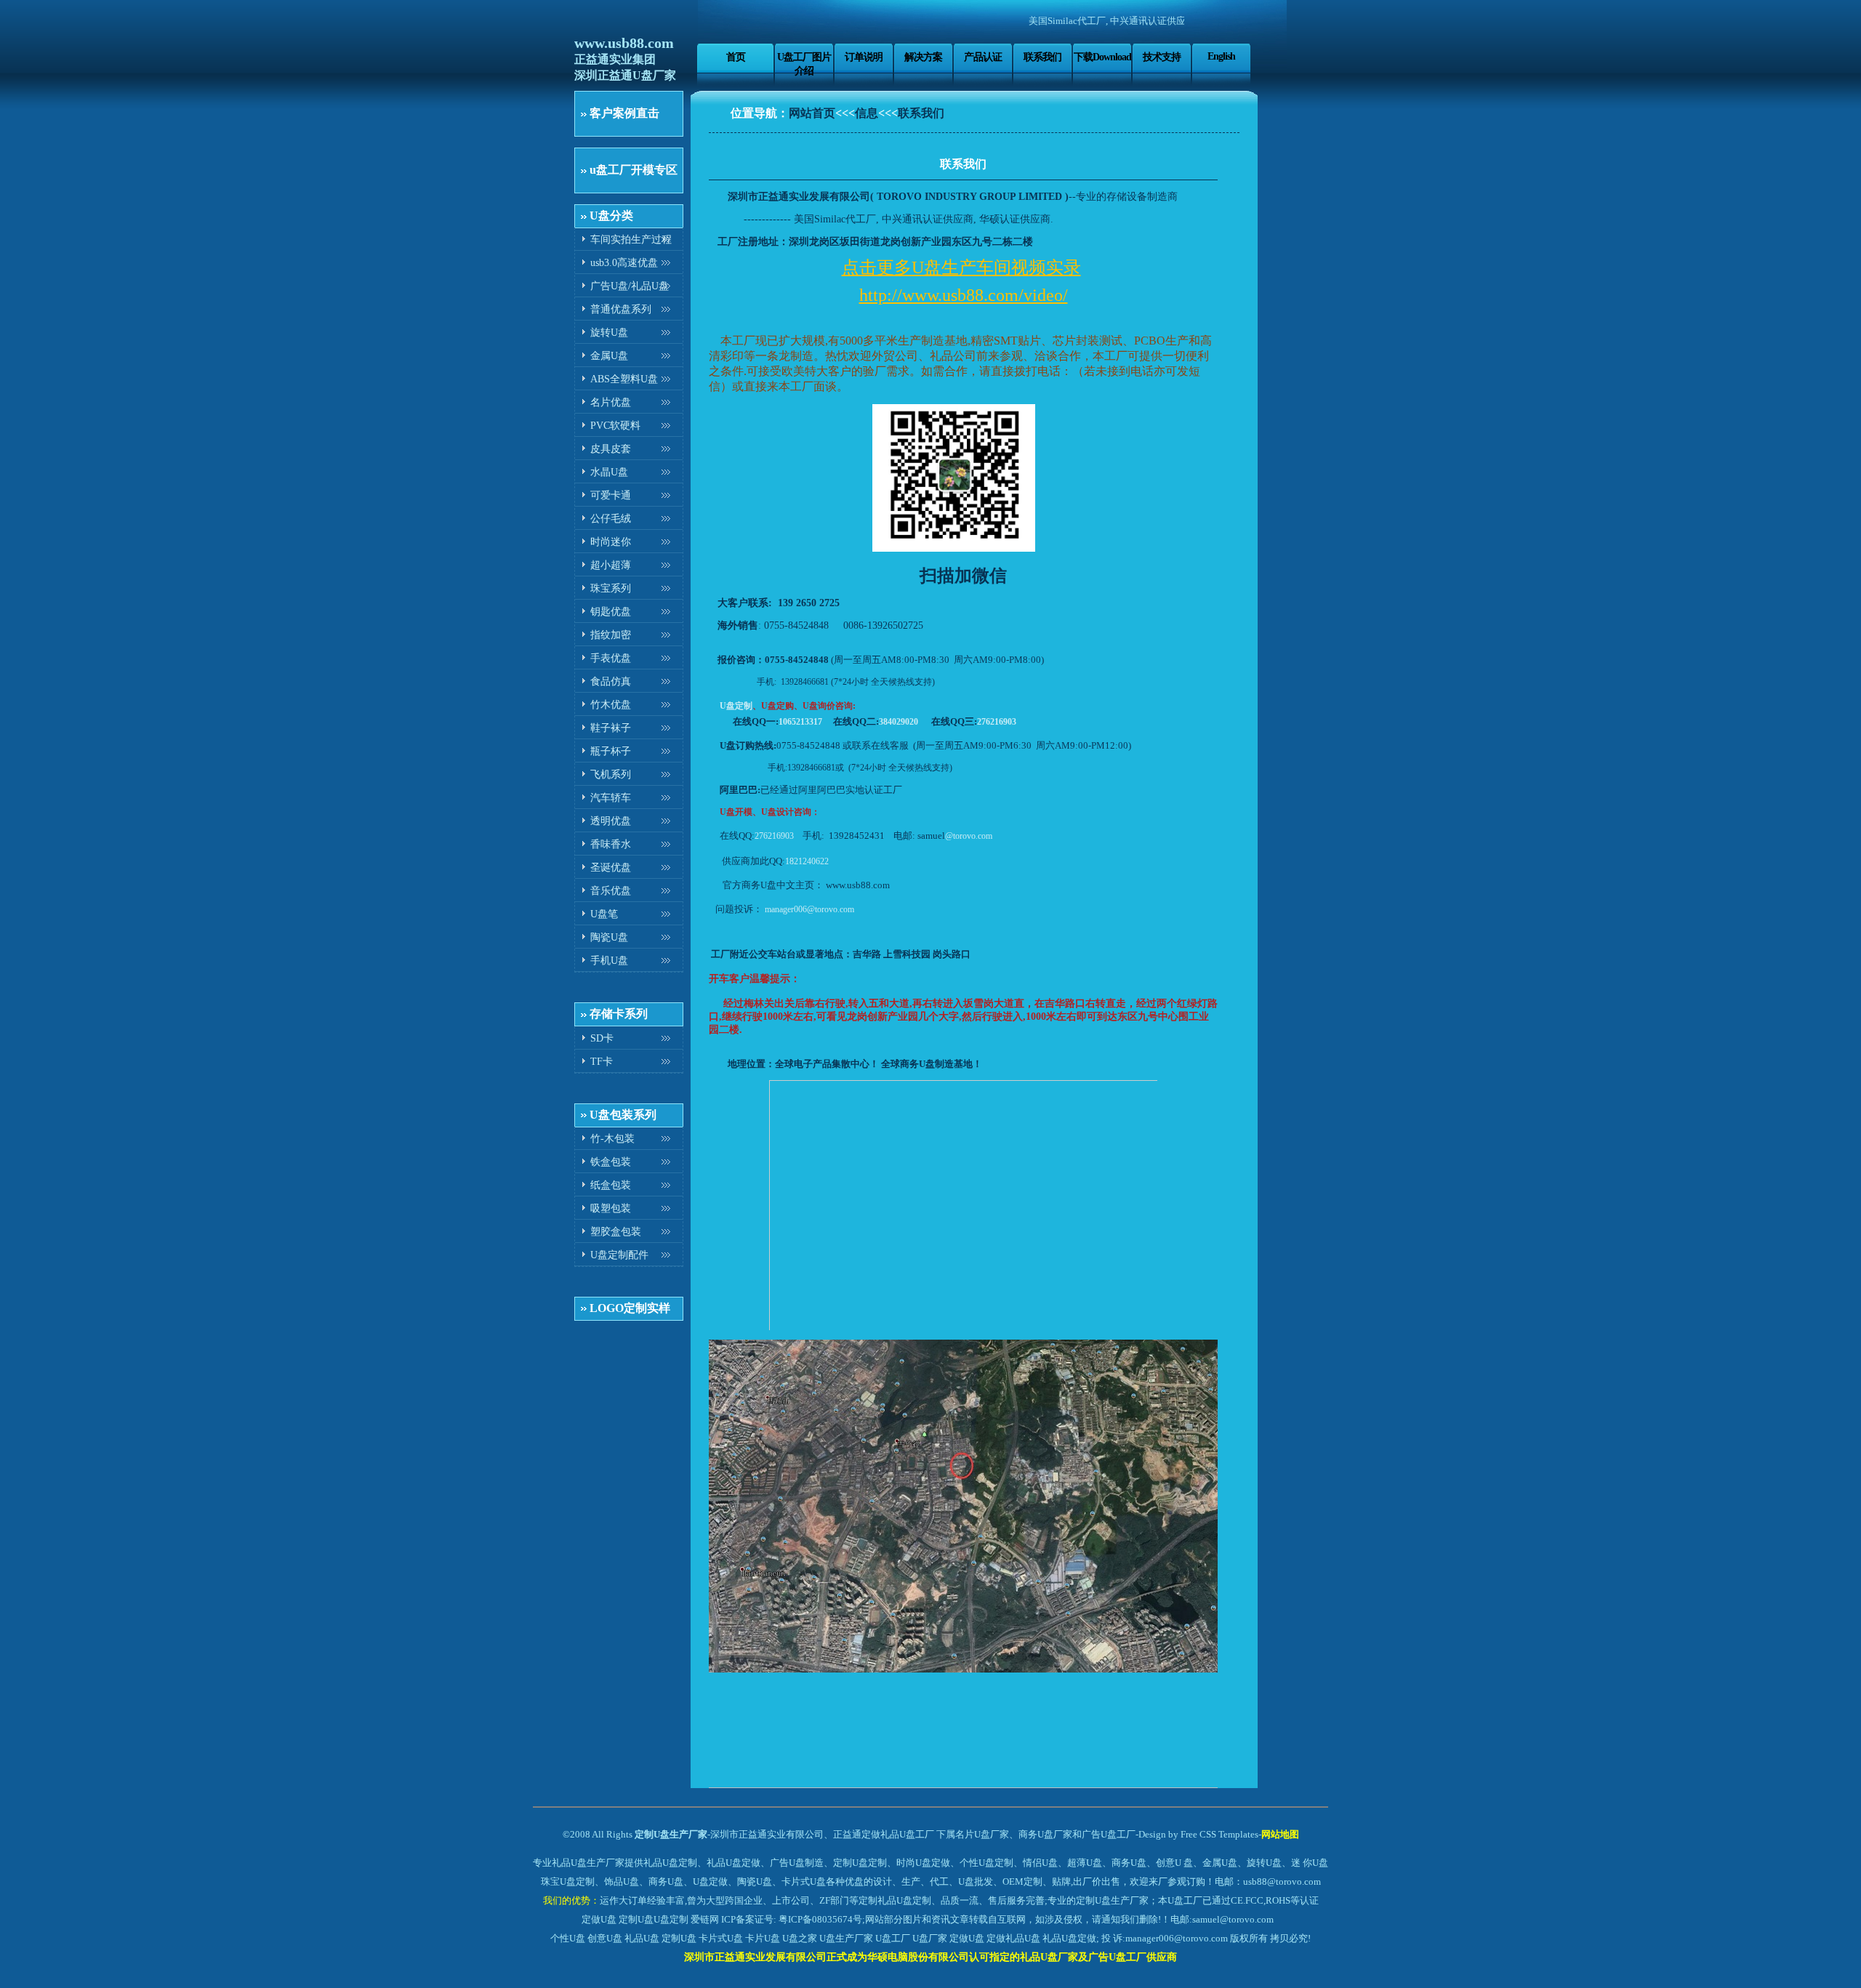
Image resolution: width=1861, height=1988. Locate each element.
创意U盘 (605, 1938)
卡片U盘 (763, 1938)
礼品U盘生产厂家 (588, 1863)
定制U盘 (636, 1919)
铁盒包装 (611, 1162)
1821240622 (807, 861)
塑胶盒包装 (616, 1232)
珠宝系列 (611, 588)
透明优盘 (611, 821)
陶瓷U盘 (609, 937)
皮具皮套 (611, 449)
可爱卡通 (611, 495)
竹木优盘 (611, 705)
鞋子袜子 (611, 728)
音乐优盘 (611, 891)
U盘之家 (800, 1938)
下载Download (1102, 57)
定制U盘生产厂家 (671, 1834)
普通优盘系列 (621, 309)
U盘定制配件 (619, 1255)
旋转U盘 (609, 333)
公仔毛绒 (611, 519)
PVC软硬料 (615, 426)
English (1221, 56)
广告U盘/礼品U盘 (630, 286)
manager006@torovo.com (809, 909)
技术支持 (1162, 57)
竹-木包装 (612, 1139)
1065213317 (800, 722)
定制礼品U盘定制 (895, 1900)
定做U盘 (599, 1919)
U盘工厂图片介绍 (804, 64)
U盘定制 (736, 706)
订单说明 (864, 57)
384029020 (899, 722)
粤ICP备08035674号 (820, 1919)
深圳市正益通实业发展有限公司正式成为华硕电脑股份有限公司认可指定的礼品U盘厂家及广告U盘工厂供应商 (930, 1957)
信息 (867, 113)
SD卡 (602, 1038)
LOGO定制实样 (630, 1308)
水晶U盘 (609, 472)
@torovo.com (969, 836)
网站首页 (812, 113)
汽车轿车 (611, 798)
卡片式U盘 (721, 1938)
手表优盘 (611, 658)
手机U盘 (609, 961)
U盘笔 (604, 914)
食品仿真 (611, 681)
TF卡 (602, 1062)
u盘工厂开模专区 (634, 170)
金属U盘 (609, 356)
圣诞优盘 (611, 868)
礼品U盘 (642, 1938)
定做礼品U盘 (1013, 1938)
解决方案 (923, 57)
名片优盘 (611, 402)
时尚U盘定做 (923, 1863)
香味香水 (611, 844)
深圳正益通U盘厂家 (625, 75)
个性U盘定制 (986, 1863)
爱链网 (705, 1919)
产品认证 (983, 57)
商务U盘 (666, 1882)
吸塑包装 (611, 1208)
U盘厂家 (930, 1938)
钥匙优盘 (611, 612)
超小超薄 (611, 565)
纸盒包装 (611, 1185)
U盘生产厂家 (846, 1938)
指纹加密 (611, 635)
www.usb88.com (624, 43)
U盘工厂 (893, 1938)
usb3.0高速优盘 (624, 263)
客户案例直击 (624, 113)
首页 (736, 57)
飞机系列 (611, 774)
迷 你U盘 (1310, 1863)
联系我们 (1042, 57)
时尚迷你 (611, 542)
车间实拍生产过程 (631, 240)
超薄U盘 (1085, 1863)
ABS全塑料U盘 (624, 379)
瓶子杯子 (611, 751)
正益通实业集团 (615, 59)
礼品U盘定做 (1069, 1938)
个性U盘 (568, 1938)
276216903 (997, 722)
